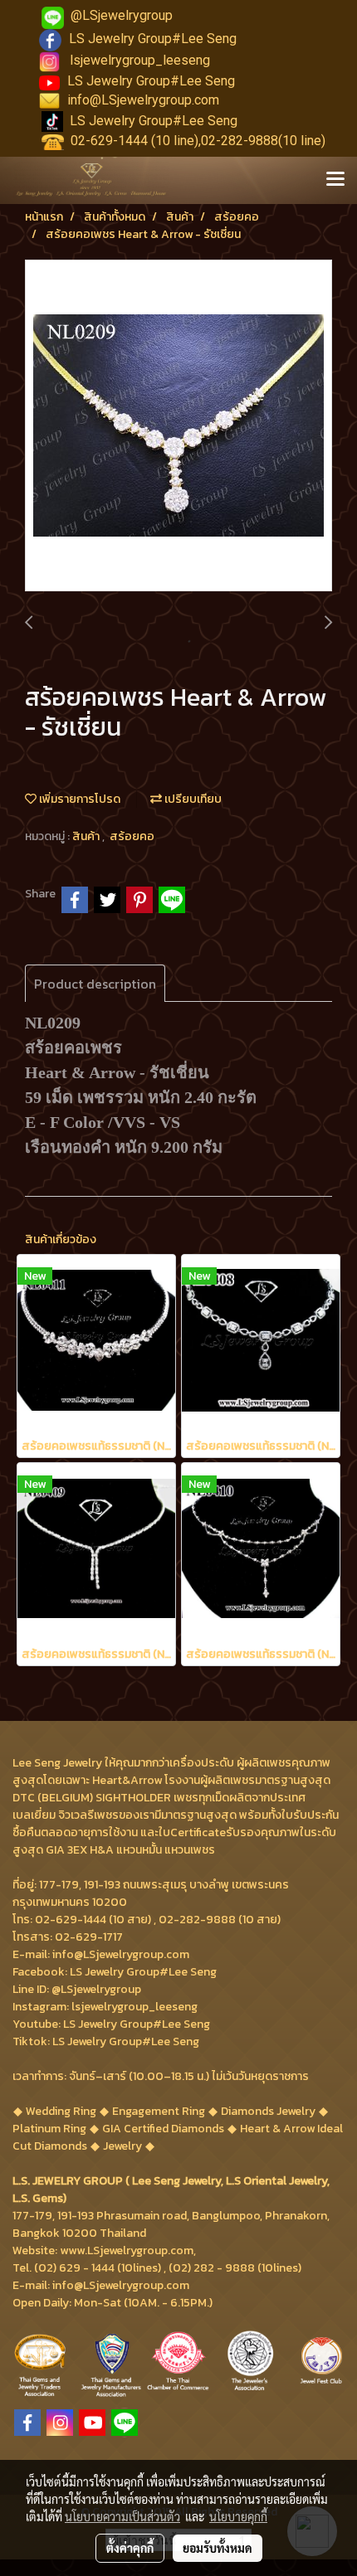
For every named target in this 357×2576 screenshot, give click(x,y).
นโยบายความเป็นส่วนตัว (122, 2516)
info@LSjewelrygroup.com (143, 100)
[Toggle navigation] (335, 180)
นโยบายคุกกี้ (238, 2516)
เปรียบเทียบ (192, 799)
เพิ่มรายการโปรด (78, 799)
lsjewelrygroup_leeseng (140, 60)
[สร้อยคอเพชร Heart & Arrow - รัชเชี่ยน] (178, 426)
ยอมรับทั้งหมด (218, 2548)
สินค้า (87, 836)
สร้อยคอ (132, 836)
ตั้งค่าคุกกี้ (130, 2548)
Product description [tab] (95, 984)
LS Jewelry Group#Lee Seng (153, 39)
